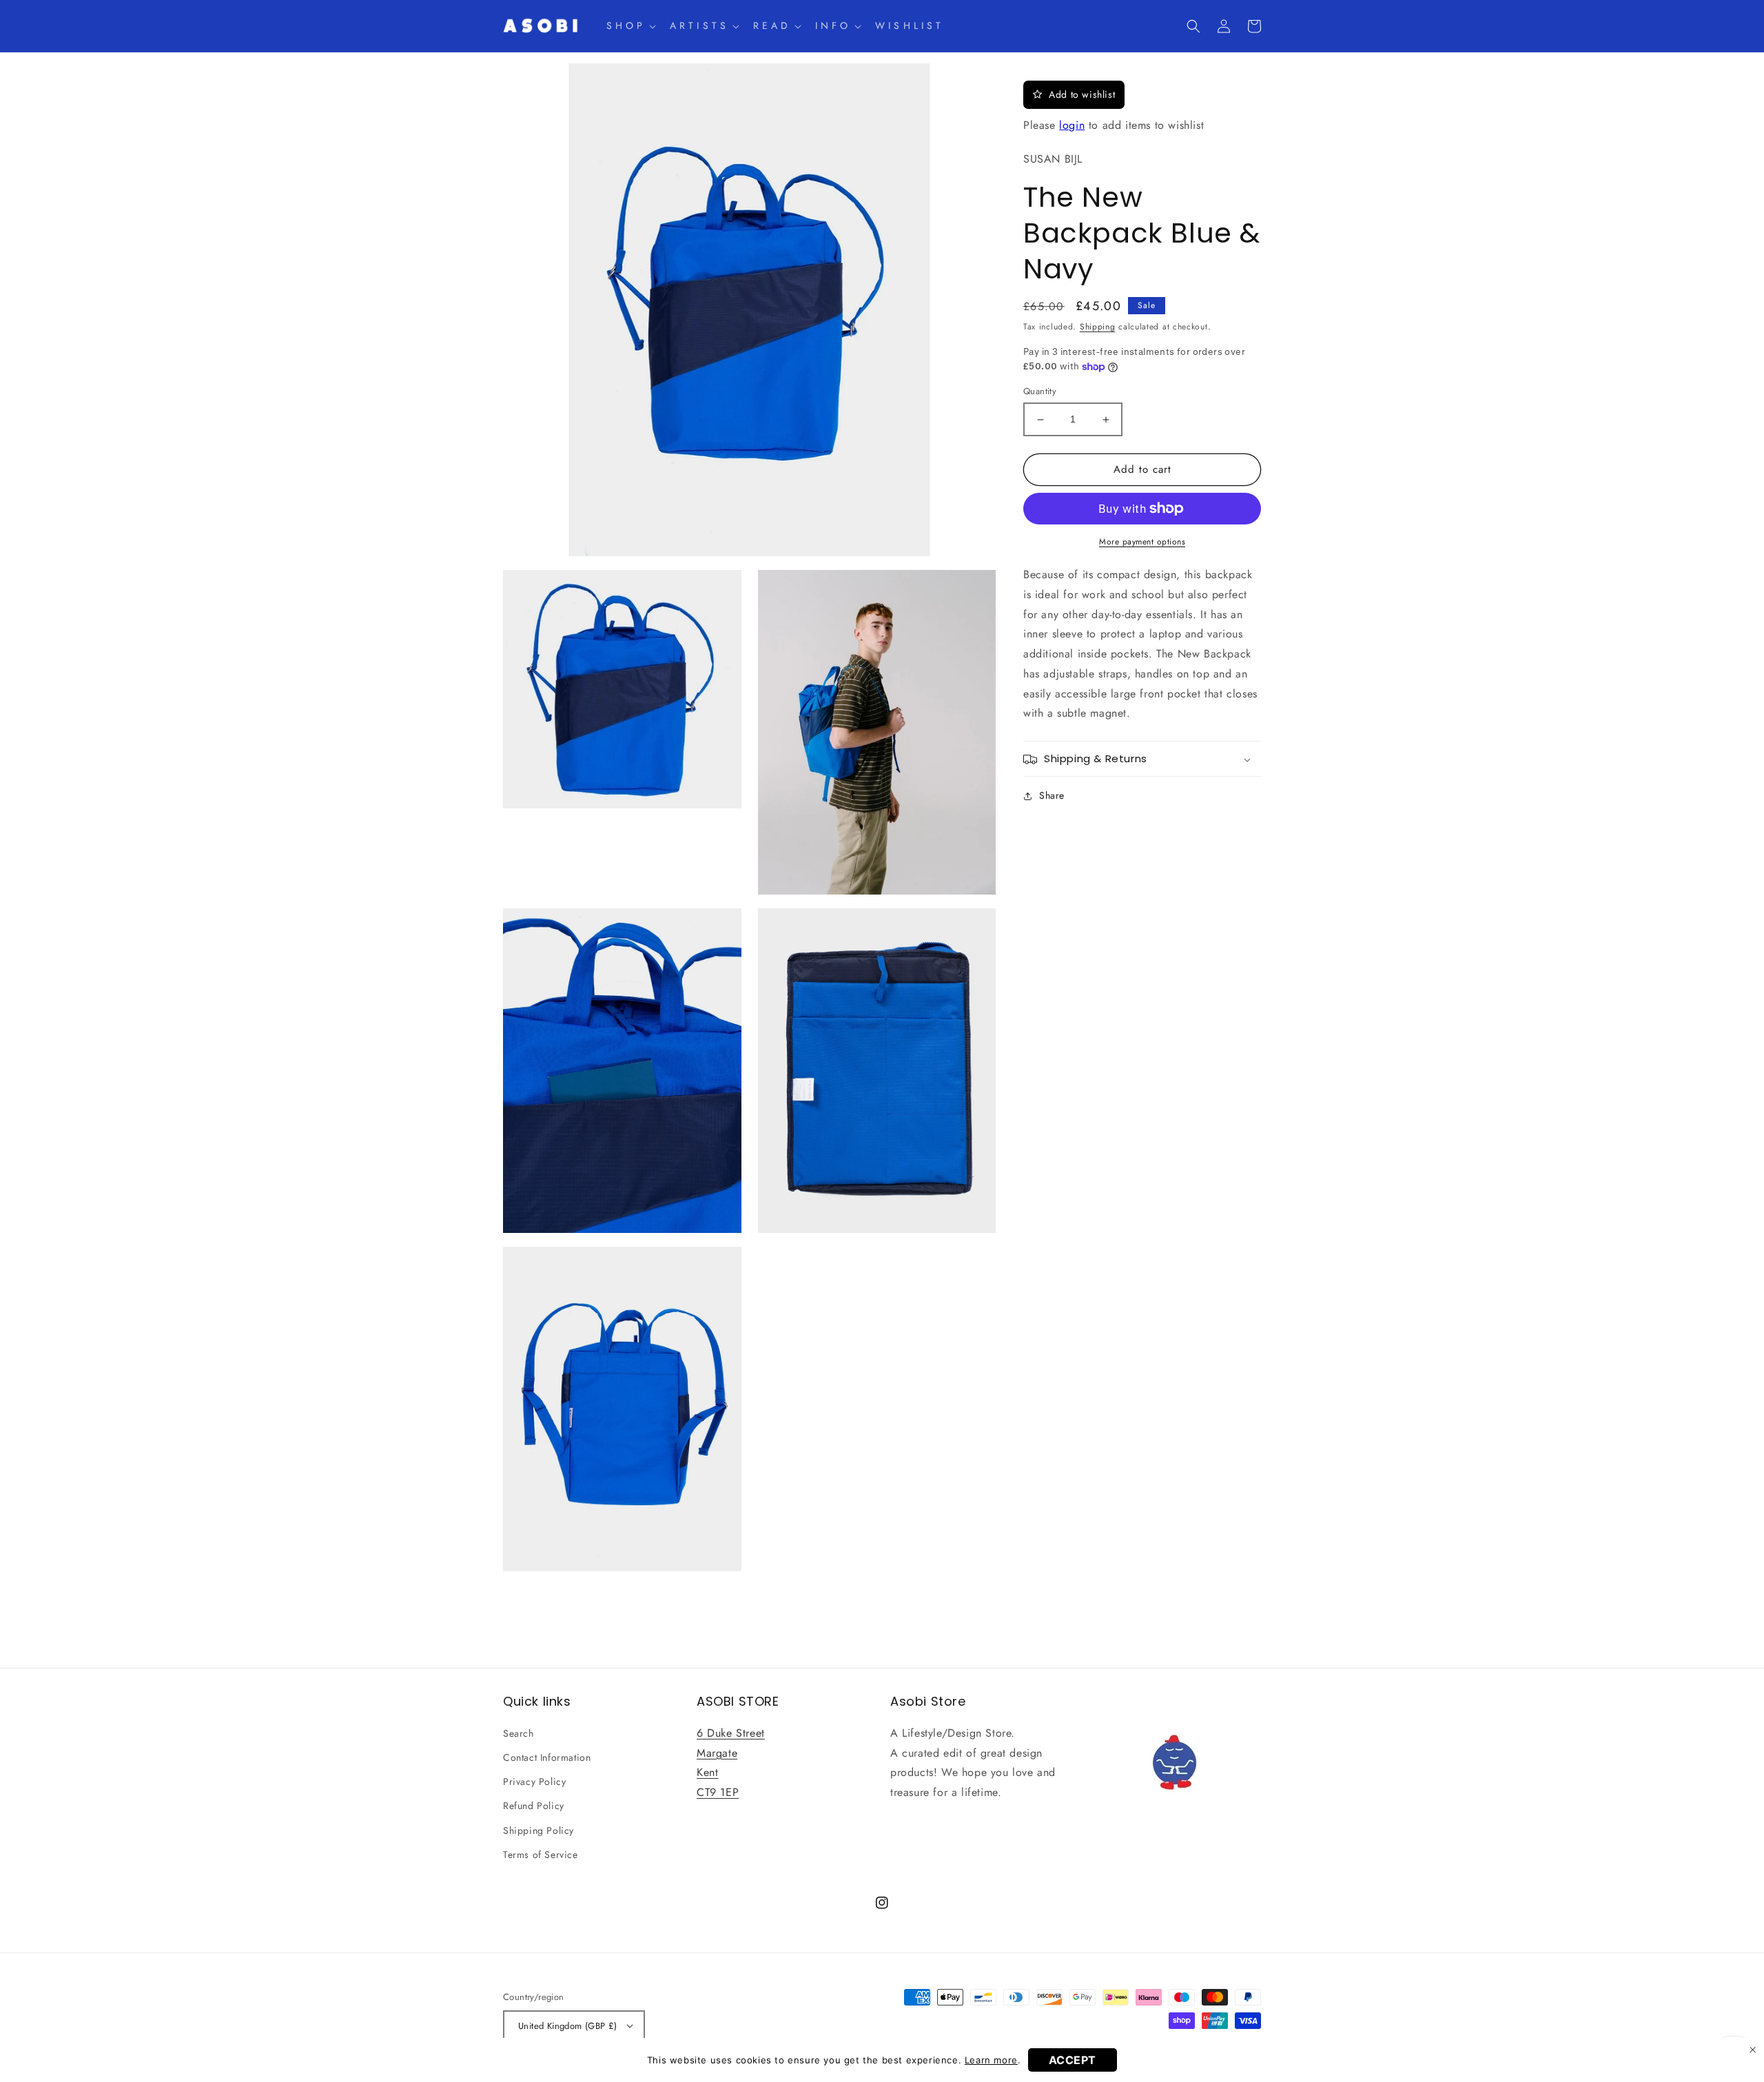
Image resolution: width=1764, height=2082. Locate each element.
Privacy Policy (534, 1782)
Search (519, 1733)
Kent (707, 1772)
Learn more (991, 2060)
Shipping (1098, 327)
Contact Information (547, 1757)
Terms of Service (541, 1855)
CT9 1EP (718, 1792)
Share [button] (1052, 796)
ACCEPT (1073, 2060)
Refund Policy (534, 1806)
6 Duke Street (731, 1733)
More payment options (1142, 542)
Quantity (1040, 392)
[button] (630, 25)
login (1072, 125)
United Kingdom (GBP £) (568, 2026)
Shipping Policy (539, 1830)
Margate (717, 1753)
